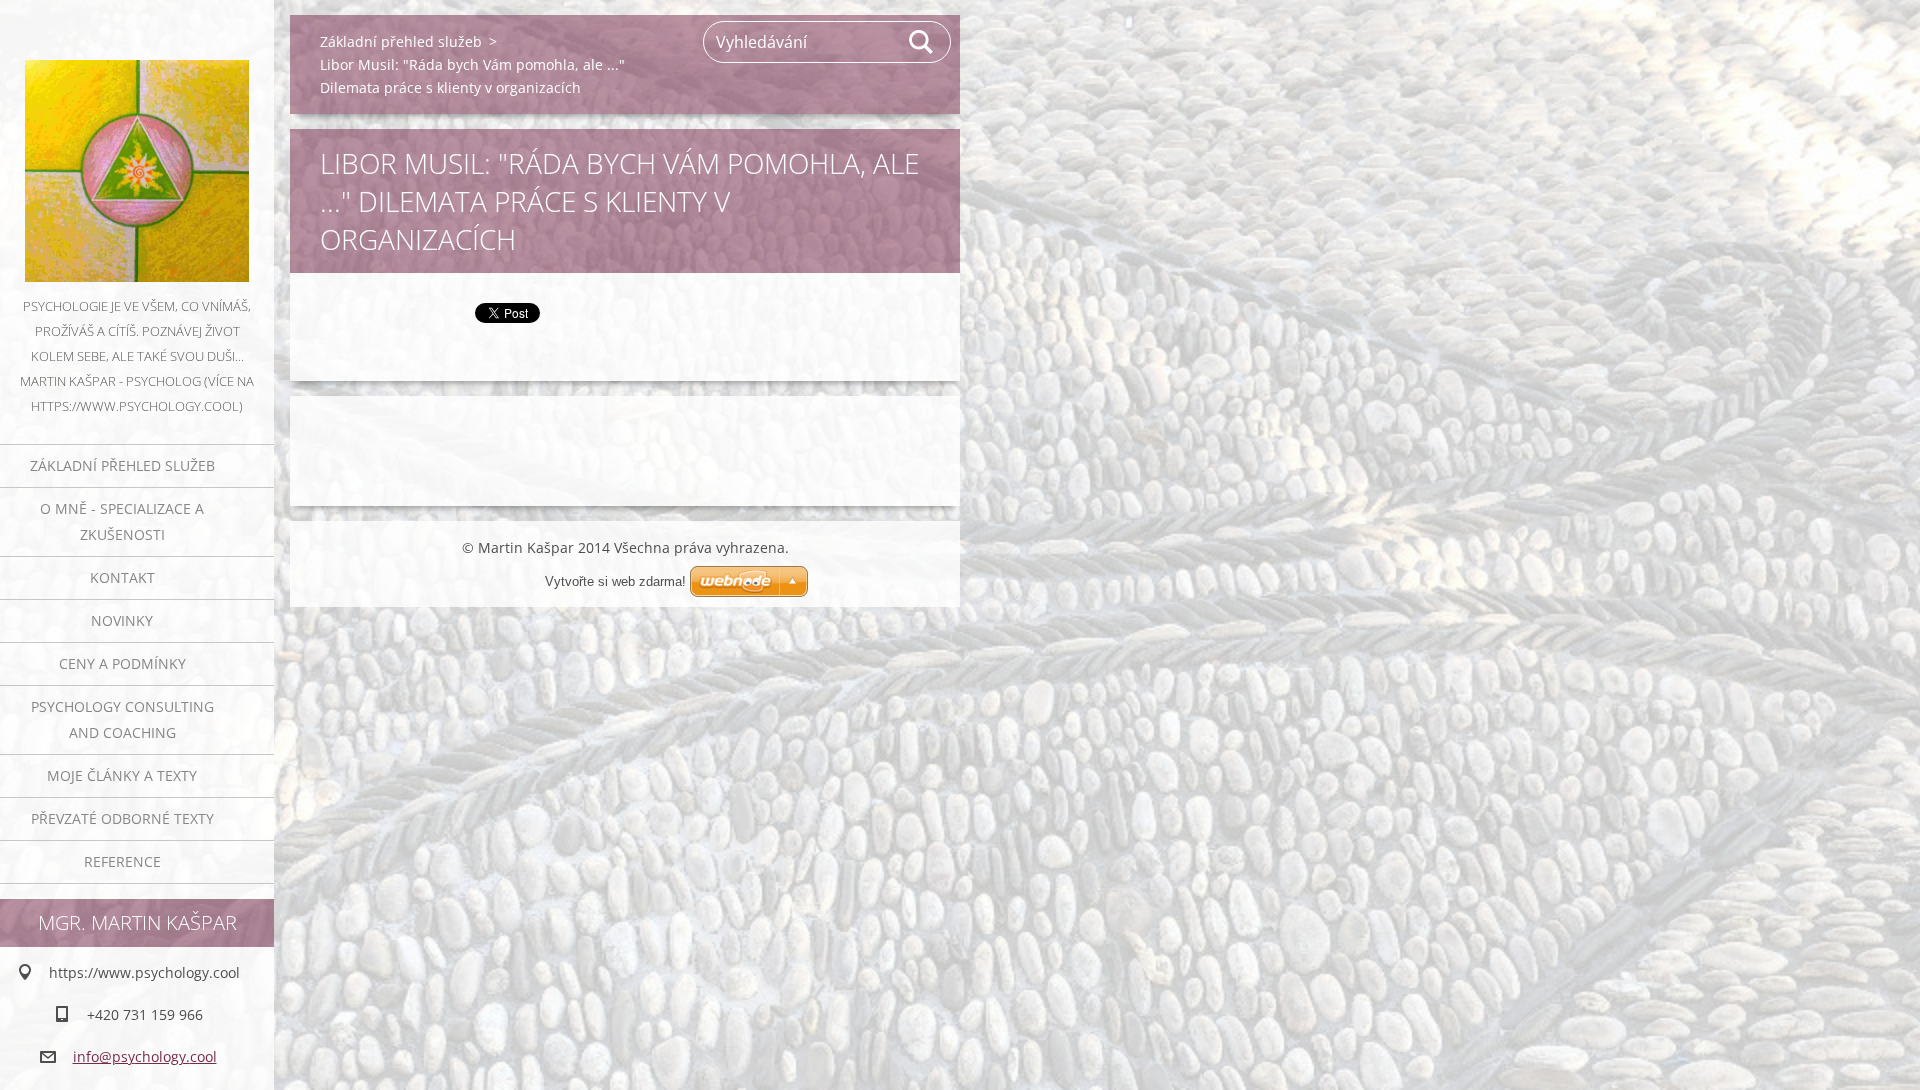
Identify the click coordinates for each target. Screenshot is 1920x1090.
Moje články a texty (122, 775)
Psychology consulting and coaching (122, 719)
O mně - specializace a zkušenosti (122, 521)
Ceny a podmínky (122, 663)
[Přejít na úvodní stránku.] (137, 147)
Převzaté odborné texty (122, 818)
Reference (122, 861)
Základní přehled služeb (122, 465)
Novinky (122, 620)
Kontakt (122, 577)
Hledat (922, 42)
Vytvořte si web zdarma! (615, 581)
